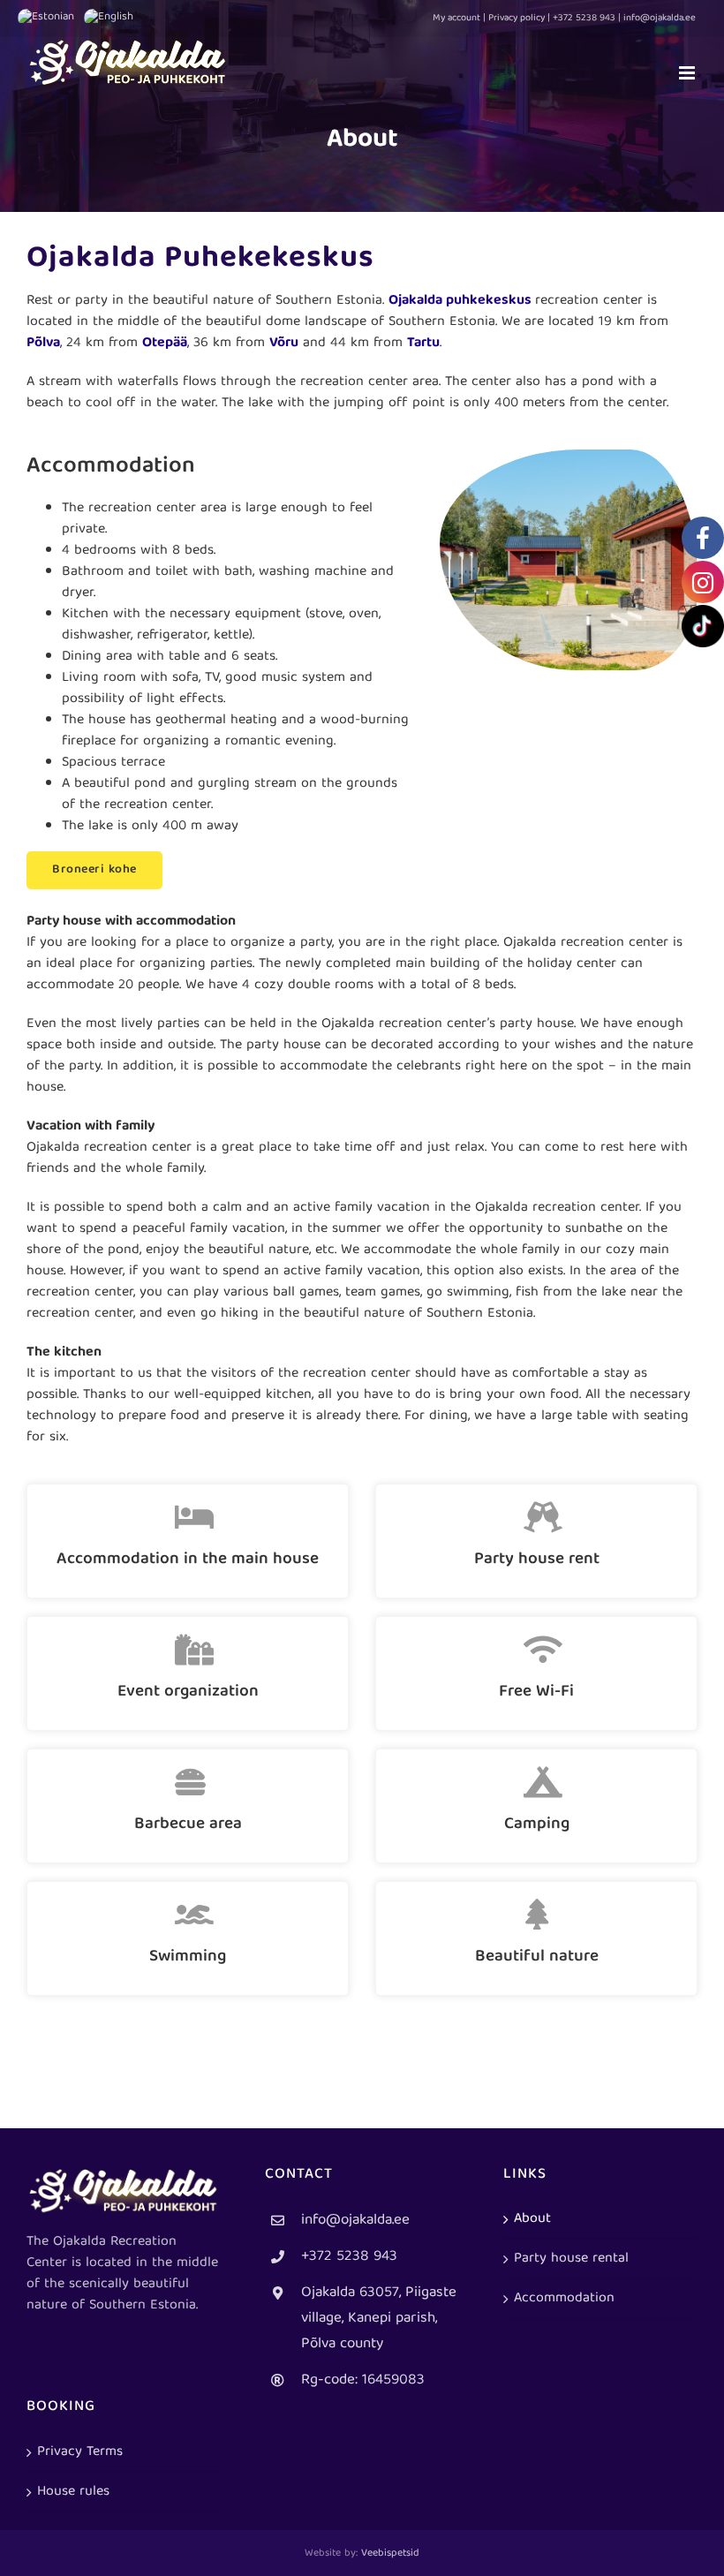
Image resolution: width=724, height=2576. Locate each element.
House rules (73, 2492)
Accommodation (564, 2299)
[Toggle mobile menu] (688, 73)
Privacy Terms (80, 2452)
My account (456, 18)
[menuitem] (50, 18)
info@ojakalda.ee (355, 2221)
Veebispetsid (390, 2553)
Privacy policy (517, 18)
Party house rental (571, 2259)
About (532, 2219)
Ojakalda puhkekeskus (460, 301)
